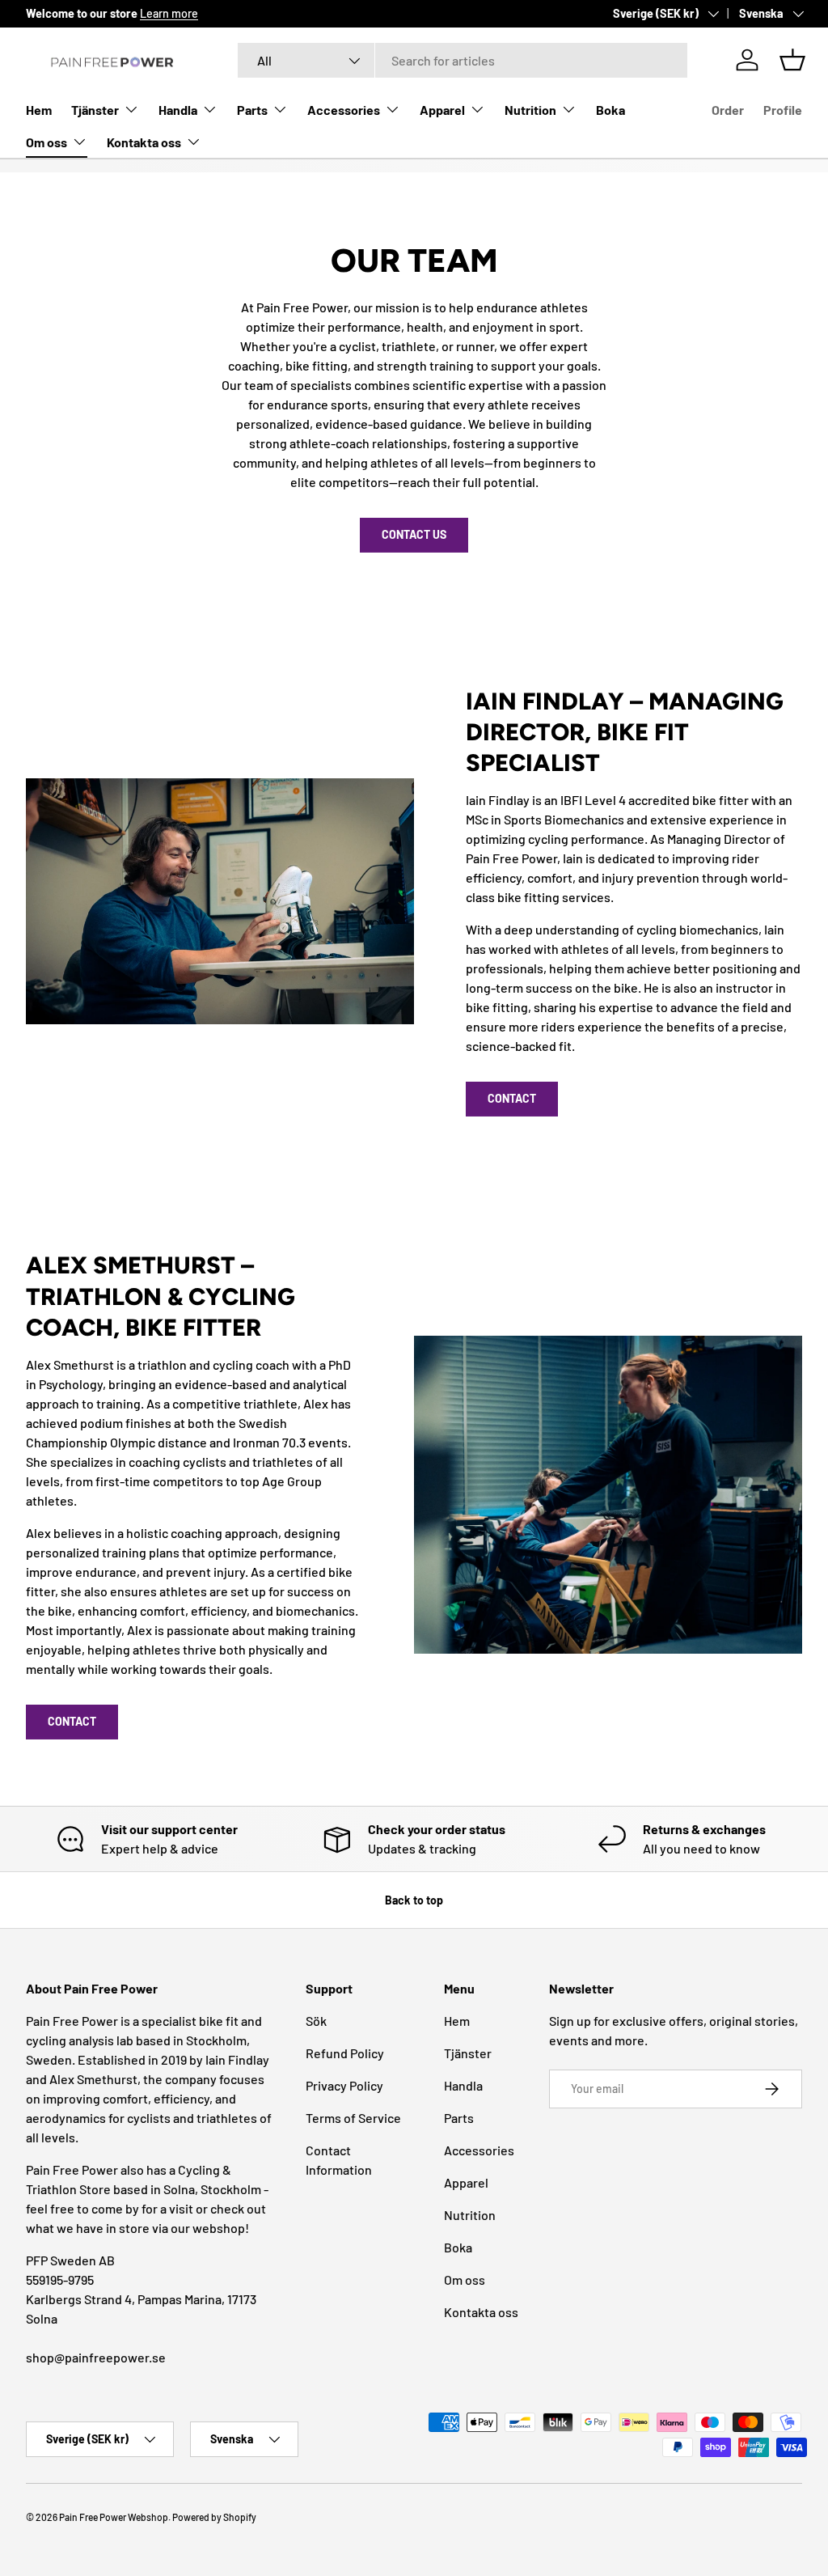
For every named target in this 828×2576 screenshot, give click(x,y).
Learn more (169, 13)
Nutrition (470, 2215)
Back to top (414, 1900)
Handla (463, 2085)
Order (728, 110)
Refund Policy (345, 2053)
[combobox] (463, 60)
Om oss (465, 2279)
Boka (610, 110)
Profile (783, 110)
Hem (39, 110)
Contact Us (414, 534)
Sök (316, 2021)
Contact (512, 1098)
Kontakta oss (481, 2312)
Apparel (466, 2182)
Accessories (479, 2150)
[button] (792, 60)
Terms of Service (353, 2118)
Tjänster (468, 2053)
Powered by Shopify (214, 2517)
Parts (459, 2118)
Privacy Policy (344, 2085)
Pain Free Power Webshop (114, 2517)
